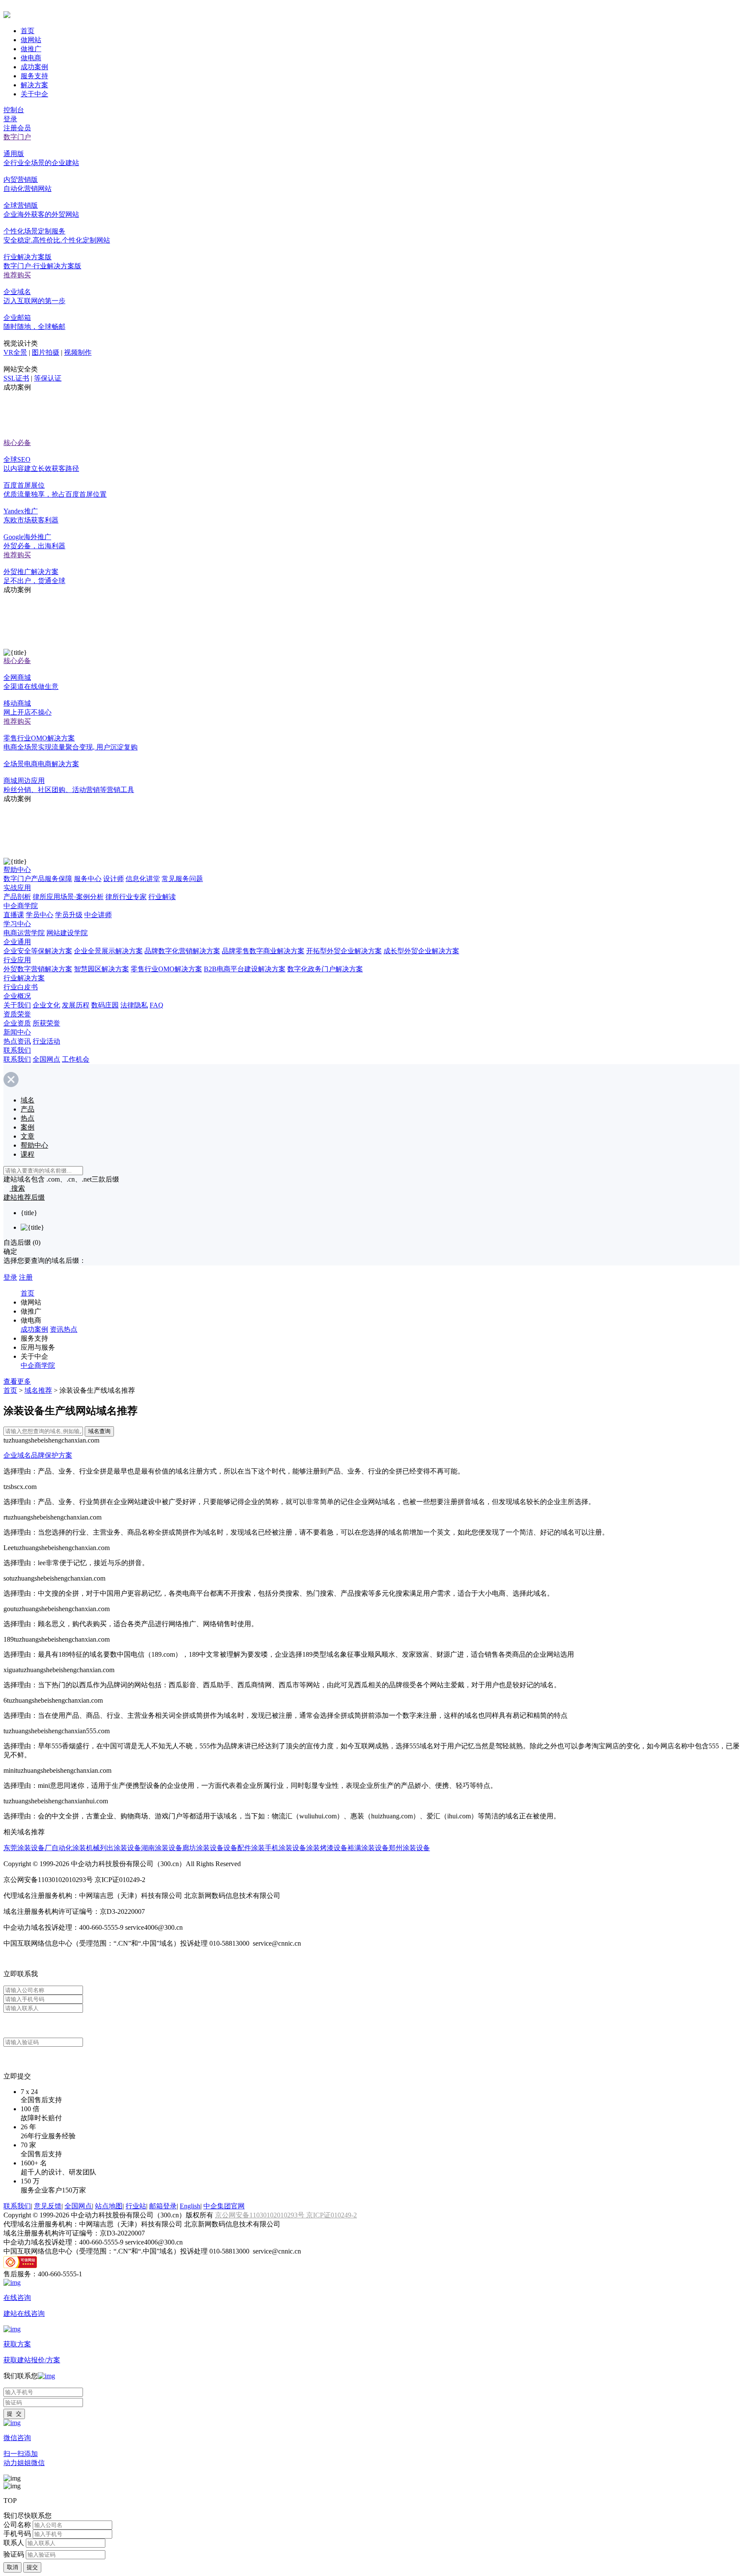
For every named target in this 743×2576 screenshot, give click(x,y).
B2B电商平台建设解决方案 (245, 969)
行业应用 (17, 960)
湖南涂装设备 (162, 1848)
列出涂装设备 (120, 1848)
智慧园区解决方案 (101, 969)
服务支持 (34, 76)
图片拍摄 (46, 352)
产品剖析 (17, 897)
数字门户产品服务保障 (38, 879)
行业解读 (162, 897)
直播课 (14, 915)
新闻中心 (17, 1032)
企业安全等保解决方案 (38, 951)
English (190, 2206)
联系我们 (17, 1050)
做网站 (31, 40)
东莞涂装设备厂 (28, 1848)
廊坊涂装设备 (203, 1848)
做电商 (31, 58)
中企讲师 (98, 915)
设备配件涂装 (244, 1848)
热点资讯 (17, 1041)
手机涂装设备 (286, 1848)
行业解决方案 (24, 978)
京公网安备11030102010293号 (261, 2215)
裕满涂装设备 (368, 1848)
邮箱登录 (163, 2206)
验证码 (14, 2554)
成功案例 (34, 67)
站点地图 (109, 2206)
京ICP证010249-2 (332, 2215)
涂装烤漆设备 (327, 1848)
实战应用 (17, 888)
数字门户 (17, 137)
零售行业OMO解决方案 (166, 969)
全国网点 (46, 1059)
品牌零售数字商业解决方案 (263, 951)
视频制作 (78, 352)
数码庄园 (105, 1005)
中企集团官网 (224, 2206)
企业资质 (17, 1023)
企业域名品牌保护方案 (38, 1455)
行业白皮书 (21, 987)
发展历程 (76, 1005)
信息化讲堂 (143, 879)
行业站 (136, 2206)
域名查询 (99, 1431)
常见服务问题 (182, 879)
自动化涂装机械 (76, 1848)
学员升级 (69, 915)
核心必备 (17, 443)
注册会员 (17, 128)
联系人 (14, 2543)
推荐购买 (17, 275)
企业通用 (17, 942)
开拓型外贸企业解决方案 (344, 951)
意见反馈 (48, 2206)
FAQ (157, 1005)
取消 (12, 2567)
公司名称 (17, 2525)
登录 (10, 119)
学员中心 (40, 915)
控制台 (14, 110)
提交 (32, 2567)
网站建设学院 (67, 933)
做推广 (31, 49)
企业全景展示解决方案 (108, 951)
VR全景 (15, 352)
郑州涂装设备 (409, 1848)
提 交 (14, 2414)
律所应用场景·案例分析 (68, 897)
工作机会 (76, 1059)
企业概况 (17, 996)
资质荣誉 (17, 1014)
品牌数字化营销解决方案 (182, 951)
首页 (28, 31)
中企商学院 (21, 906)
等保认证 (48, 378)
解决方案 (34, 85)
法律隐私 (134, 1005)
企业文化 (46, 1005)
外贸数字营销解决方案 (38, 969)
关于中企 (34, 94)
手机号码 (17, 2534)
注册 (26, 1277)
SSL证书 (16, 378)
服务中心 (88, 879)
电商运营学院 (24, 933)
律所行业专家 (126, 897)
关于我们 (17, 1005)
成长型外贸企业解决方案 (421, 951)
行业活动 (46, 1041)
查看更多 (17, 1381)
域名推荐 (38, 1390)
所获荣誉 (46, 1023)
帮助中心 (17, 870)
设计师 (114, 879)
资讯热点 (64, 1329)
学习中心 (17, 924)
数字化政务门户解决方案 (325, 969)
